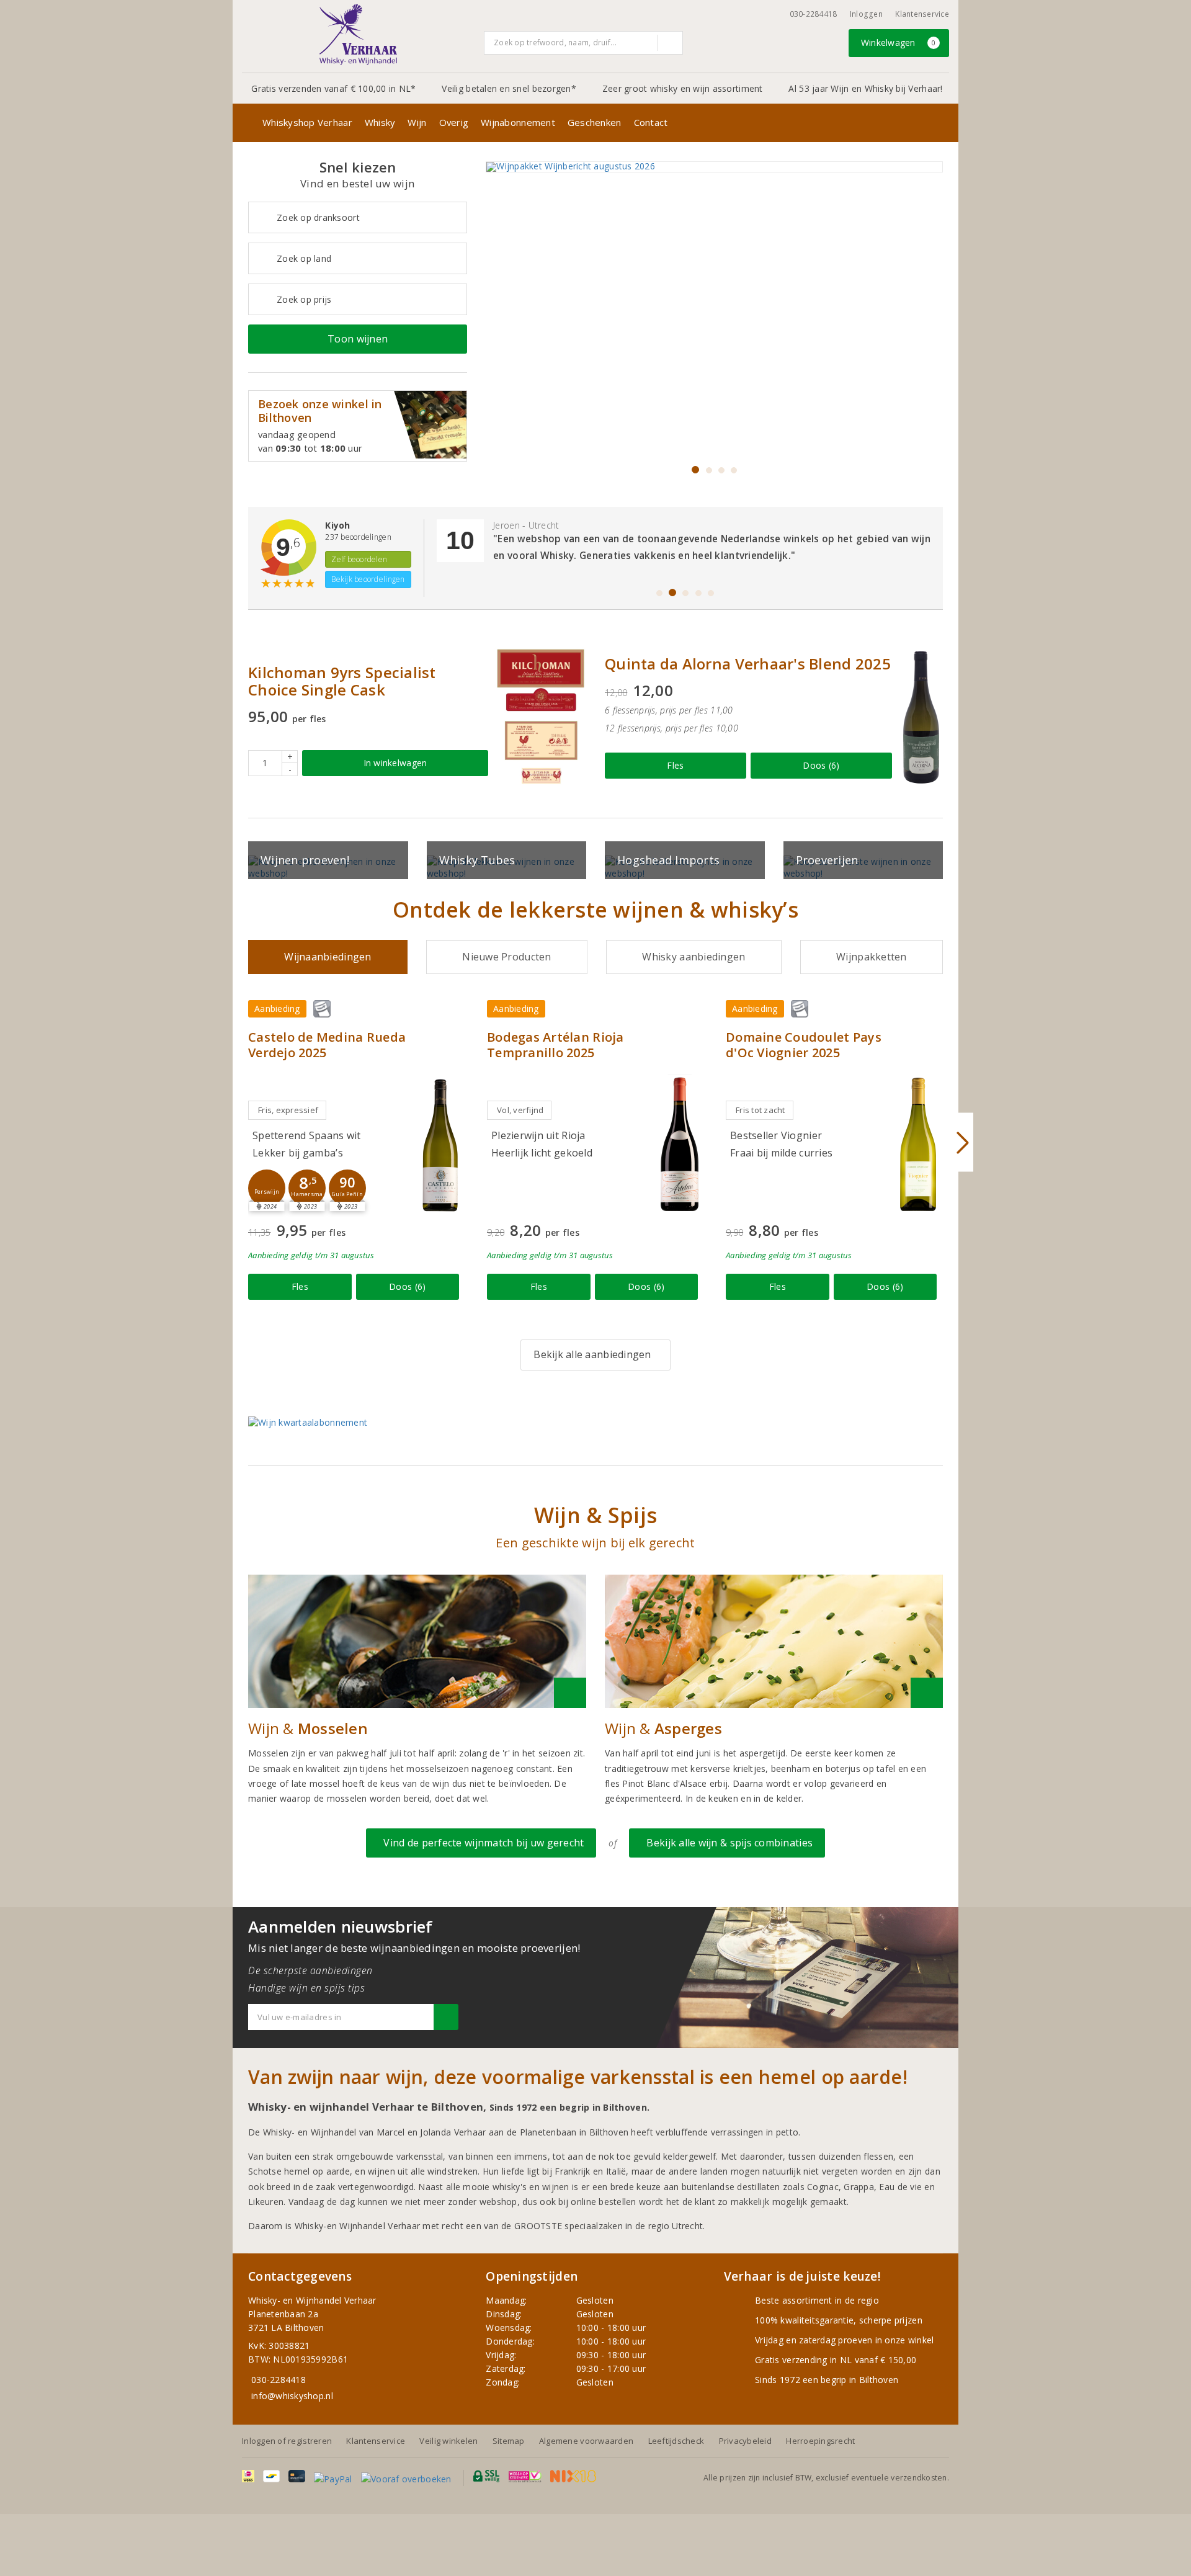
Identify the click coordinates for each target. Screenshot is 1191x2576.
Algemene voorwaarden (586, 2441)
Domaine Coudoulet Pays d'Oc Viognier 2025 (804, 1045)
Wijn (417, 122)
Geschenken (595, 122)
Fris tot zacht (761, 1110)
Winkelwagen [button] (899, 42)
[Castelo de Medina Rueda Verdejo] (440, 1144)
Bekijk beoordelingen (368, 579)
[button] (267, 1188)
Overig (454, 122)
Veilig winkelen (448, 2441)
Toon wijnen (358, 339)
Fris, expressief (288, 1110)
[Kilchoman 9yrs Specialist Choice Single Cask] (540, 717)
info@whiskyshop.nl (292, 2396)
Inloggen (866, 14)
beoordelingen (358, 537)
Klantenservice (922, 14)
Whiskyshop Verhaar (307, 122)
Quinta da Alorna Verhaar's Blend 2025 (748, 664)
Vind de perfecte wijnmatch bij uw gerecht (481, 1843)
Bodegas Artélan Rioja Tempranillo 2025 (555, 1045)
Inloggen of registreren (287, 2441)
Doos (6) (821, 765)
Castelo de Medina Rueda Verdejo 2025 (327, 1045)
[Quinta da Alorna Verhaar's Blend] (921, 717)
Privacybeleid (745, 2441)
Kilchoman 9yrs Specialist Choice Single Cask (342, 681)
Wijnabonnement (518, 122)
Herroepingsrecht (820, 2441)
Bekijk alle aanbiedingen (592, 1354)
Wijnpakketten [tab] (871, 957)
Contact (651, 122)
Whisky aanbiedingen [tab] (694, 957)
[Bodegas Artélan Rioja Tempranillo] (679, 1144)
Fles (675, 765)
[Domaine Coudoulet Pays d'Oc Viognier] (918, 1144)
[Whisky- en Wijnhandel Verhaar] (359, 35)
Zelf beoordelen (359, 559)
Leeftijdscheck (676, 2441)
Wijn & (308, 1729)
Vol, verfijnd (520, 1110)
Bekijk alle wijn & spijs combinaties (727, 1843)
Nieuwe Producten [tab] (506, 957)
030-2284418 (814, 14)
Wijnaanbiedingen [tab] (328, 957)
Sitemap (509, 2441)
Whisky (380, 122)
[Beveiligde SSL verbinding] (525, 2476)
